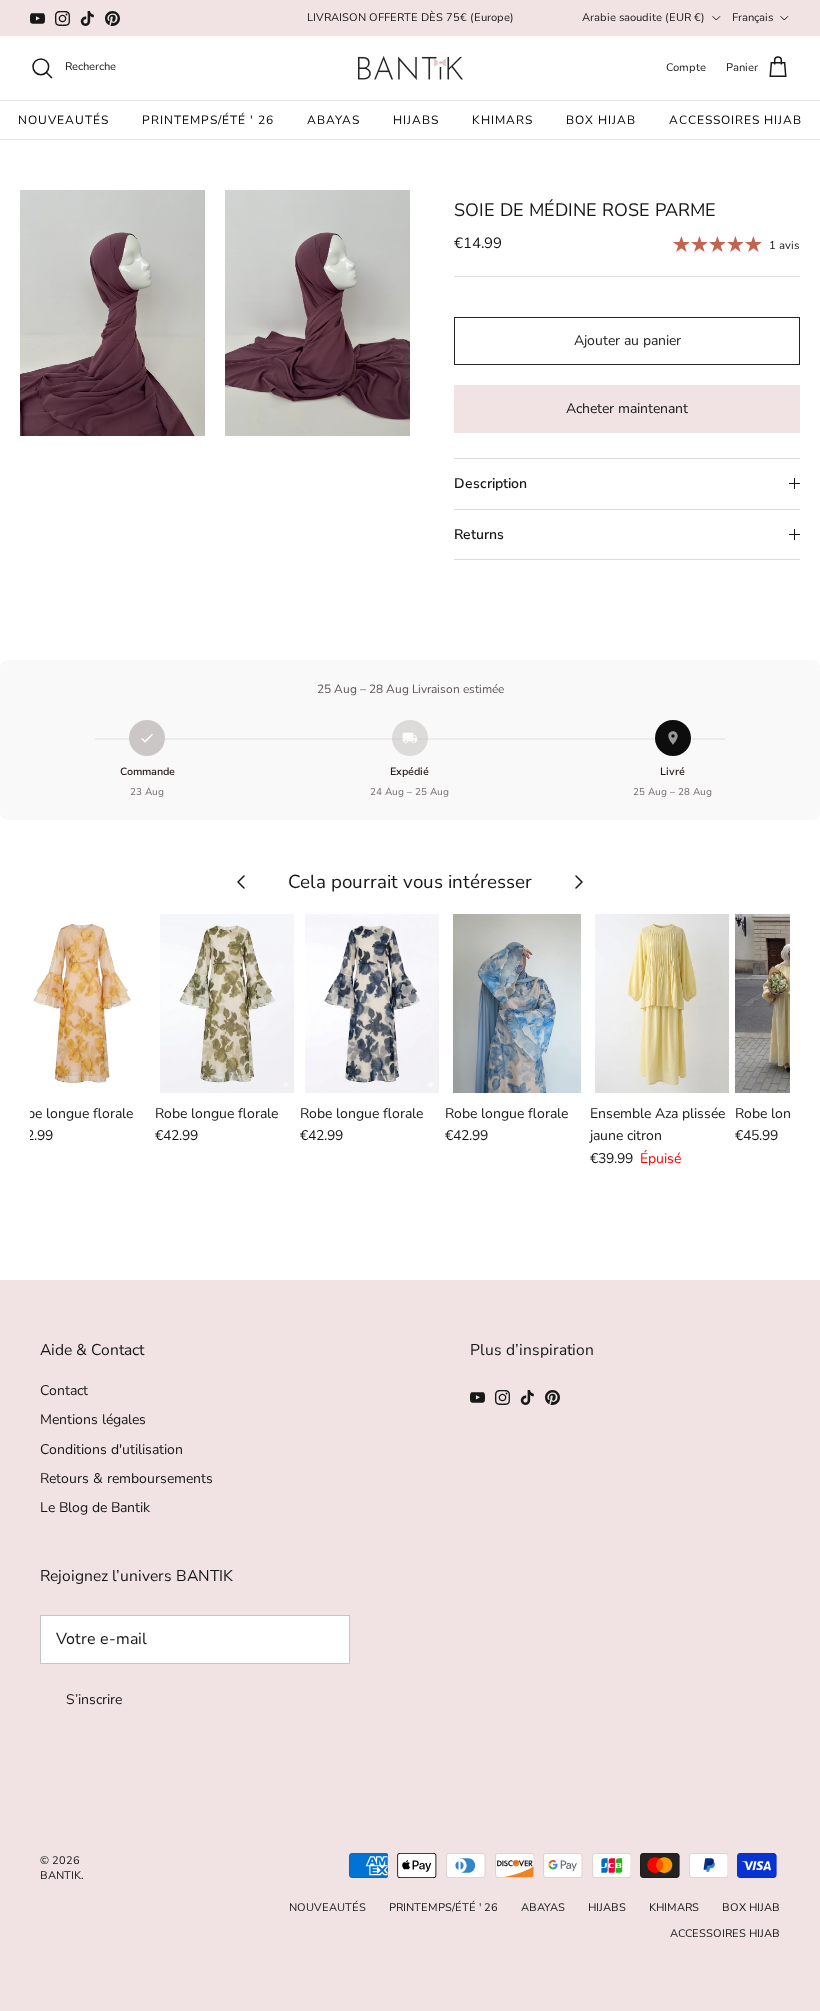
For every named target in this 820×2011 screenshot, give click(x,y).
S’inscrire (94, 1699)
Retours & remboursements (126, 1478)
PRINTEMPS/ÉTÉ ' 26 (208, 120)
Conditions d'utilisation (111, 1449)
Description (490, 483)
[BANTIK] (410, 68)
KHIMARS (502, 120)
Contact (64, 1390)
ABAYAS (333, 120)
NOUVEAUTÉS (63, 120)
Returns (479, 534)
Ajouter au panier (627, 340)
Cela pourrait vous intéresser (410, 882)
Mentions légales (93, 1419)
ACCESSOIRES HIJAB (735, 120)
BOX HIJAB (601, 120)
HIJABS (416, 120)
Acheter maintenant (627, 408)
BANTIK (60, 1875)
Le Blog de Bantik (95, 1507)
